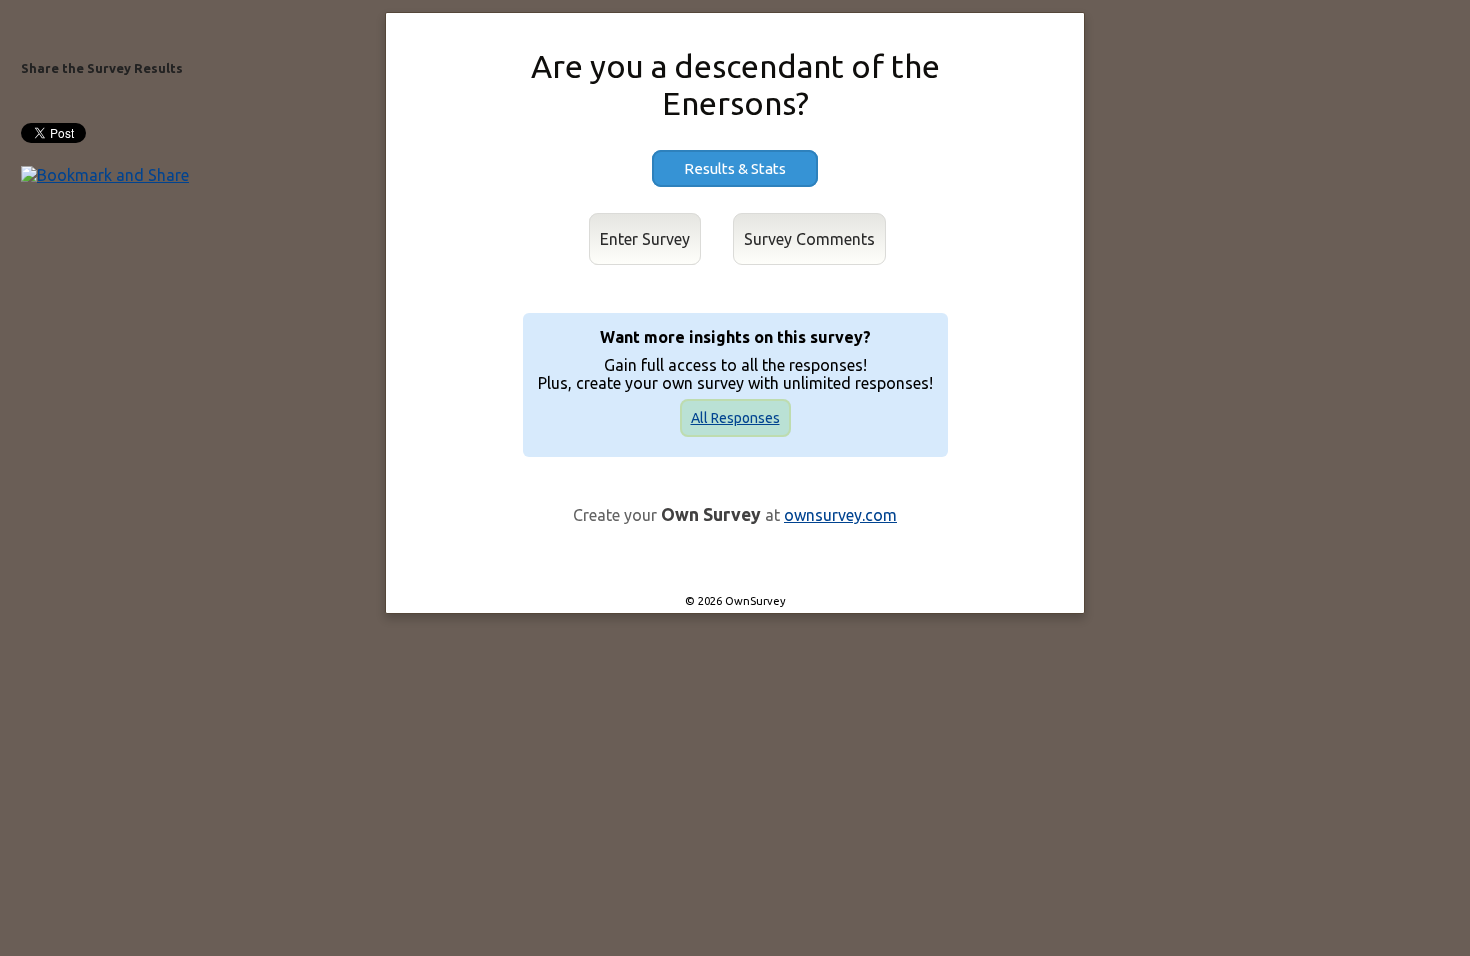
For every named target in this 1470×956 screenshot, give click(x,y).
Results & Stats (735, 168)
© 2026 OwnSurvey (735, 601)
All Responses (735, 418)
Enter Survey (645, 239)
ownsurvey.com (840, 515)
